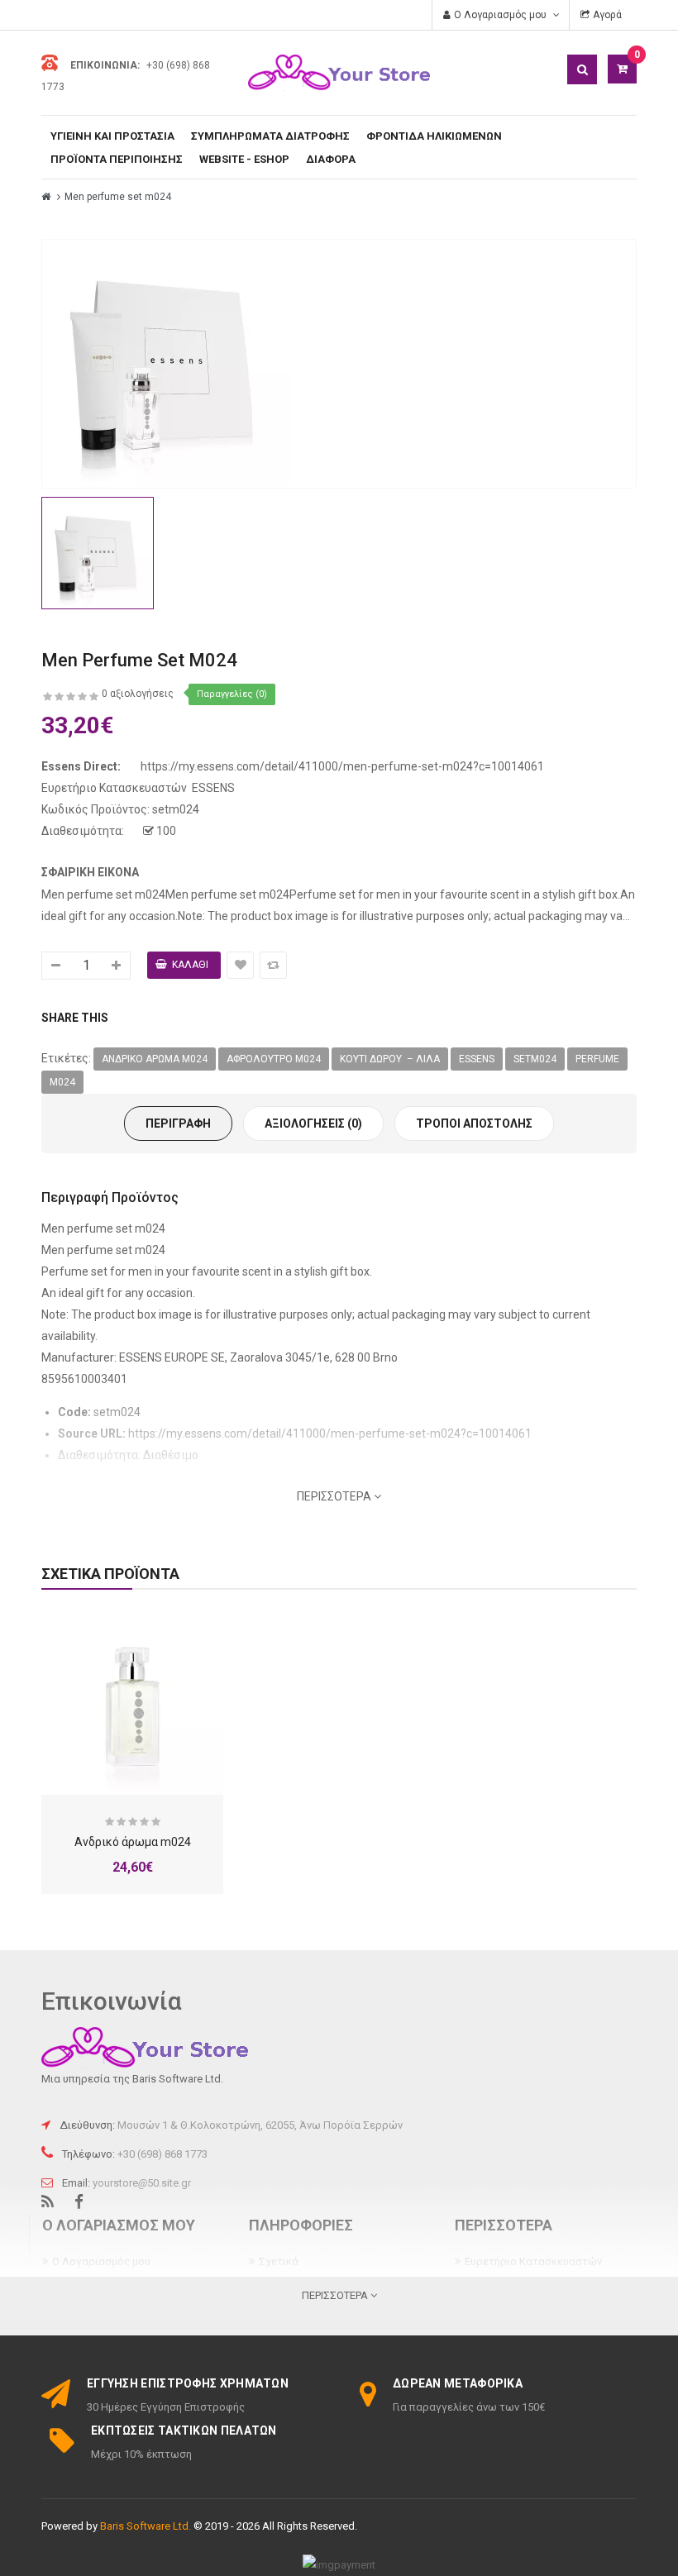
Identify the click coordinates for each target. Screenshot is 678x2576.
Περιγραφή (178, 1123)
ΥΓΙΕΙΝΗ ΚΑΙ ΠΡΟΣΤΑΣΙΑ (112, 136)
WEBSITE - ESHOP (244, 159)
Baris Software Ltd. (146, 2526)
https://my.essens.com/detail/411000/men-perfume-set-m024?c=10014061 (342, 766)
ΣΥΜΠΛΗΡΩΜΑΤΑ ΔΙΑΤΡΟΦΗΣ (270, 136)
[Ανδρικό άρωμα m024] (132, 1704)
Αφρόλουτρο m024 (274, 1059)
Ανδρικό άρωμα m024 (155, 1059)
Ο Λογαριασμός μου (101, 2261)
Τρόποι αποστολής (474, 1123)
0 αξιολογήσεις (138, 694)
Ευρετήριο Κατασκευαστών (533, 2261)
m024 (62, 1082)
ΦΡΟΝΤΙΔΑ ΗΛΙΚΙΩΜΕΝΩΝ (434, 136)
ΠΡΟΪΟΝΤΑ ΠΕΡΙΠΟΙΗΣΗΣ (117, 159)
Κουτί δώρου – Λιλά (390, 1059)
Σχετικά (279, 2261)
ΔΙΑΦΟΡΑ (331, 159)
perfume (597, 1059)
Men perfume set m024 (118, 197)
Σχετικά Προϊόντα (110, 1574)
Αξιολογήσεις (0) (313, 1123)
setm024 (535, 1059)
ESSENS (213, 788)
